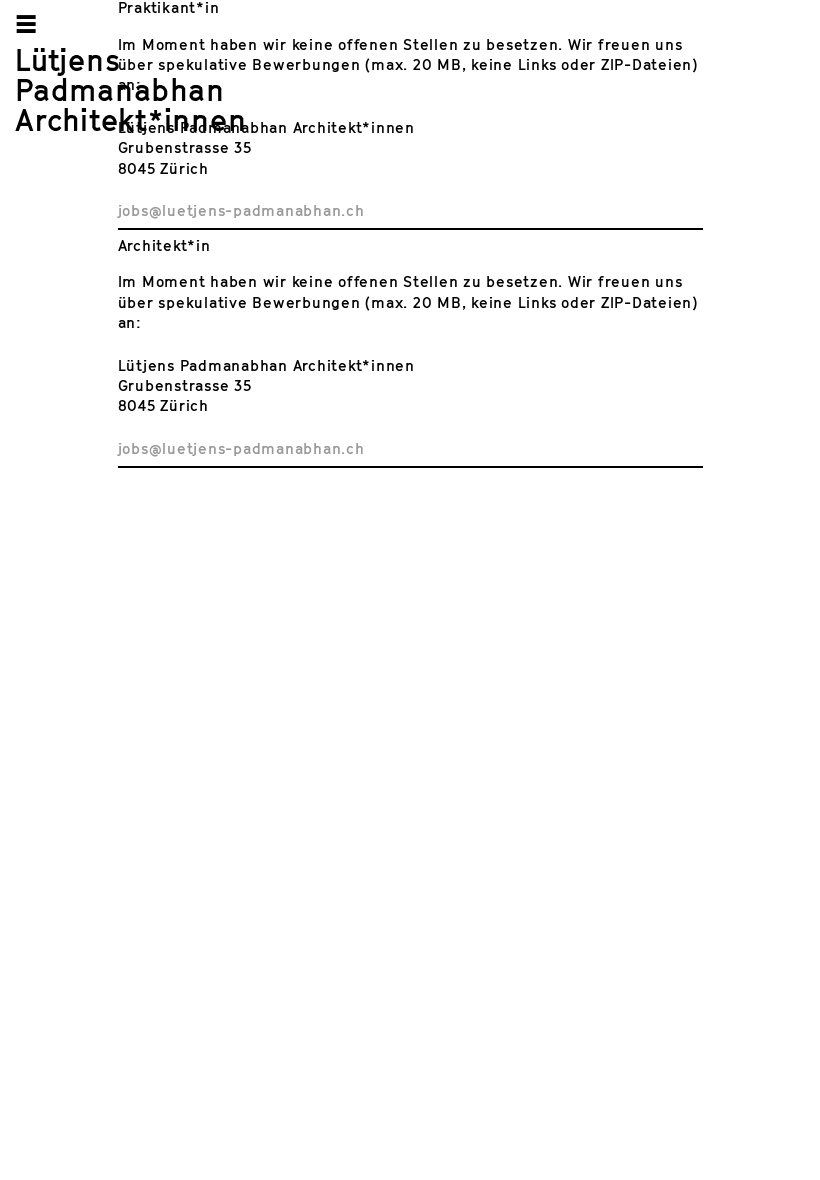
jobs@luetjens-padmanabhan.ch (241, 210)
